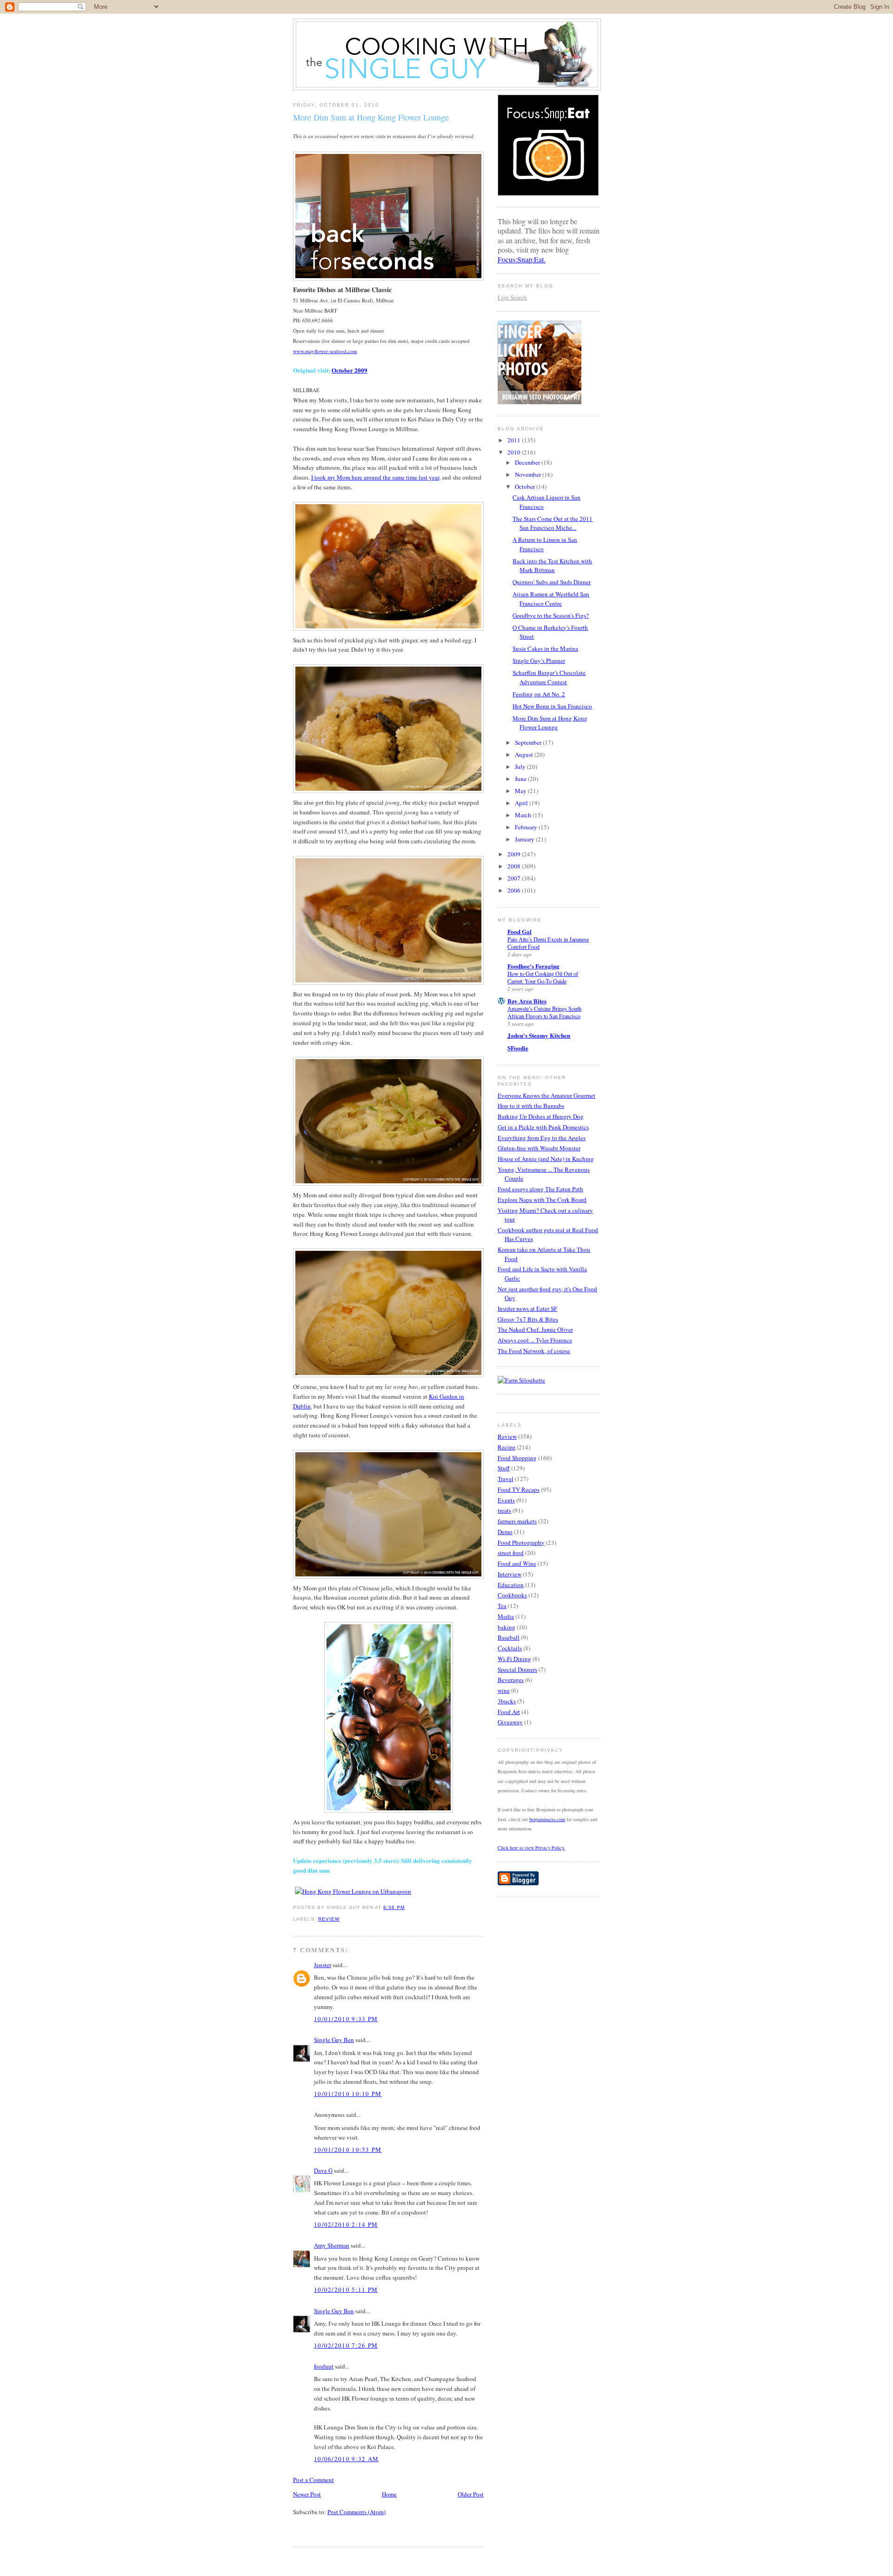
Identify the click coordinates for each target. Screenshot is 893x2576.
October (526, 487)
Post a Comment (313, 2480)
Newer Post (307, 2494)
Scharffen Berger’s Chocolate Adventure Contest (549, 677)
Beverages (511, 1680)
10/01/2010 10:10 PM (348, 2094)
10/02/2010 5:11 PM (346, 2289)
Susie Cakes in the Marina (545, 648)
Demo (505, 1532)
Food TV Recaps (519, 1489)
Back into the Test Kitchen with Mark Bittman (552, 566)
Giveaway (510, 1722)
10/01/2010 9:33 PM (346, 2019)
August (525, 754)
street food (511, 1553)
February (527, 827)
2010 (515, 452)
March (524, 815)
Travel (506, 1479)
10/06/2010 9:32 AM (346, 2459)
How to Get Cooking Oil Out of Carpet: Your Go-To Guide (543, 977)
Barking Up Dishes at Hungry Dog (541, 1116)
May (521, 791)
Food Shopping (517, 1458)
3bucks (507, 1701)
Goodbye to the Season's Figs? (551, 615)
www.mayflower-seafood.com (325, 351)
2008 (515, 866)
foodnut (324, 2366)
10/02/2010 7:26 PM (346, 2345)
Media (506, 1616)
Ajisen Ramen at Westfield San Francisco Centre (551, 599)
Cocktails (510, 1648)
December (528, 462)
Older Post (471, 2494)
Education (511, 1585)
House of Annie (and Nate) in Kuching (546, 1159)
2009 (515, 854)
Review (329, 1919)
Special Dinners (517, 1669)
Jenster (323, 1965)
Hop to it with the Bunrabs (531, 1106)
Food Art (509, 1712)
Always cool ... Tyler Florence (535, 1340)
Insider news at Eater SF (527, 1308)
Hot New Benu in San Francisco (552, 706)
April (522, 803)
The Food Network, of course (534, 1351)
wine (504, 1690)
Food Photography (521, 1542)
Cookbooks (512, 1595)
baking (506, 1627)
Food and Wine (517, 1563)
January (525, 839)
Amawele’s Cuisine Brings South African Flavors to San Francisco (544, 1012)
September (529, 742)
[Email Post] (408, 1907)
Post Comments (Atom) (357, 2512)
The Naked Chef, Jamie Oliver (535, 1329)
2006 (515, 890)
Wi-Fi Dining (514, 1659)
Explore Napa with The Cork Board (542, 1200)
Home (389, 2494)
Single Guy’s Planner (539, 661)
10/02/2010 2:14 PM (346, 2224)
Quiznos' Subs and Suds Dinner (552, 582)
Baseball (509, 1637)
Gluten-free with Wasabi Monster (539, 1148)
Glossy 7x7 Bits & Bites (528, 1319)
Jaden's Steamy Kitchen (539, 1035)
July (521, 767)
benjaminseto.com (547, 1819)
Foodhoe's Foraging (533, 966)
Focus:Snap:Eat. (522, 259)
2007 (515, 878)
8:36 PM (394, 1907)
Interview (510, 1574)
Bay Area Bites (527, 1001)
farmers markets (517, 1521)
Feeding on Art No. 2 (539, 694)
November (529, 474)
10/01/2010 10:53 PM (348, 2149)
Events (506, 1500)
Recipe (506, 1447)
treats (504, 1510)
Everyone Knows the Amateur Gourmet (546, 1095)
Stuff (504, 1468)
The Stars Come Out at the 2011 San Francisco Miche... (553, 523)
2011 (515, 440)
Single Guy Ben (334, 2040)
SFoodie (518, 1048)
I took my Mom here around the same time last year (375, 477)
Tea (502, 1606)
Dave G (323, 2170)
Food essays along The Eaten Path (540, 1189)
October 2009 (350, 370)
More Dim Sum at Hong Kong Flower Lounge (371, 117)
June (521, 779)
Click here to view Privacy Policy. (531, 1848)
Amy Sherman (332, 2245)
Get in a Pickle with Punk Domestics (543, 1127)
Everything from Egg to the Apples (542, 1138)
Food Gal (520, 931)
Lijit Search (512, 297)
